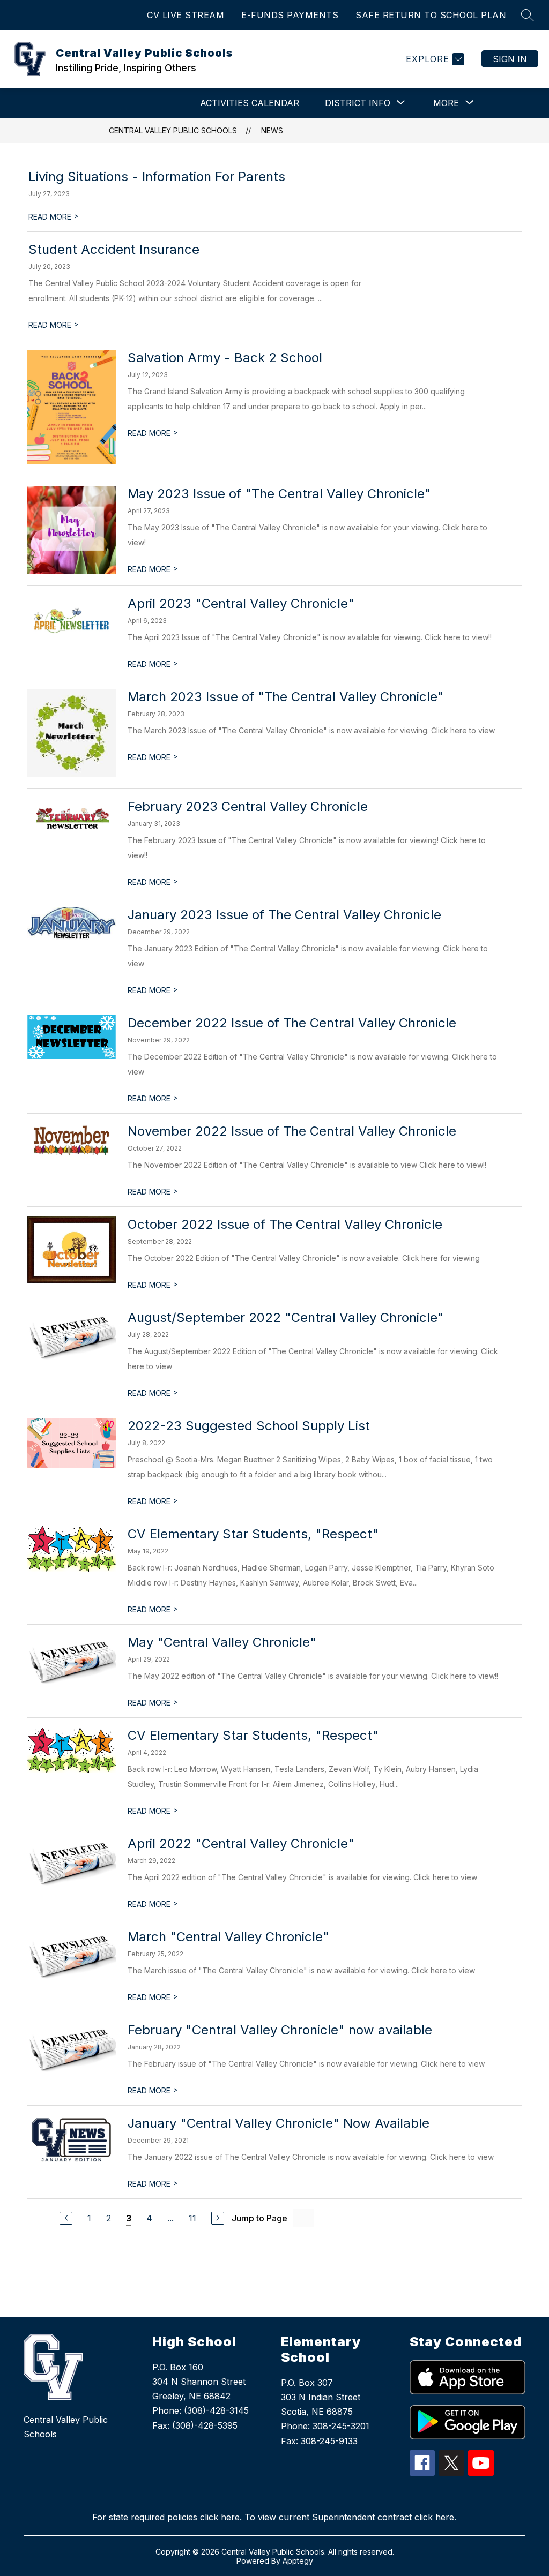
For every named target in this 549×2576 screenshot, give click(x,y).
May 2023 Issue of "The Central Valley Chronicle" (279, 494)
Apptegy (298, 2561)
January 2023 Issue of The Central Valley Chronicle (284, 915)
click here (220, 2517)
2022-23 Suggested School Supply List (249, 1426)
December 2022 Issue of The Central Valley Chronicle (292, 1023)
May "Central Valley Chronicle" (222, 1642)
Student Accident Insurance (114, 249)
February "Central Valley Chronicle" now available (280, 2030)
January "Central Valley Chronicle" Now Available (279, 2123)
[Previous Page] (66, 2218)
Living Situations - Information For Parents (157, 177)
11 (192, 2218)
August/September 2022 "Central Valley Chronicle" (286, 1317)
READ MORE (54, 217)
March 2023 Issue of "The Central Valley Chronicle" (286, 697)
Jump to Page (259, 2218)
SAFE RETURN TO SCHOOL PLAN (431, 15)
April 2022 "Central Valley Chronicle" (241, 1843)
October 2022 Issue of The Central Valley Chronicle (285, 1224)
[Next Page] (218, 2218)
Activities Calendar (250, 103)
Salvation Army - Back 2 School (225, 358)
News (272, 130)
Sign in (510, 59)
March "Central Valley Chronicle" (228, 1937)
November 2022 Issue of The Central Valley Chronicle (292, 1131)
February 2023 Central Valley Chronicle (248, 806)
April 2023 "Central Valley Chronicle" (241, 603)
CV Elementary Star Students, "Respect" (253, 1534)
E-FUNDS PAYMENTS (290, 15)
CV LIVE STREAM (186, 15)
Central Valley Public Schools (173, 130)
